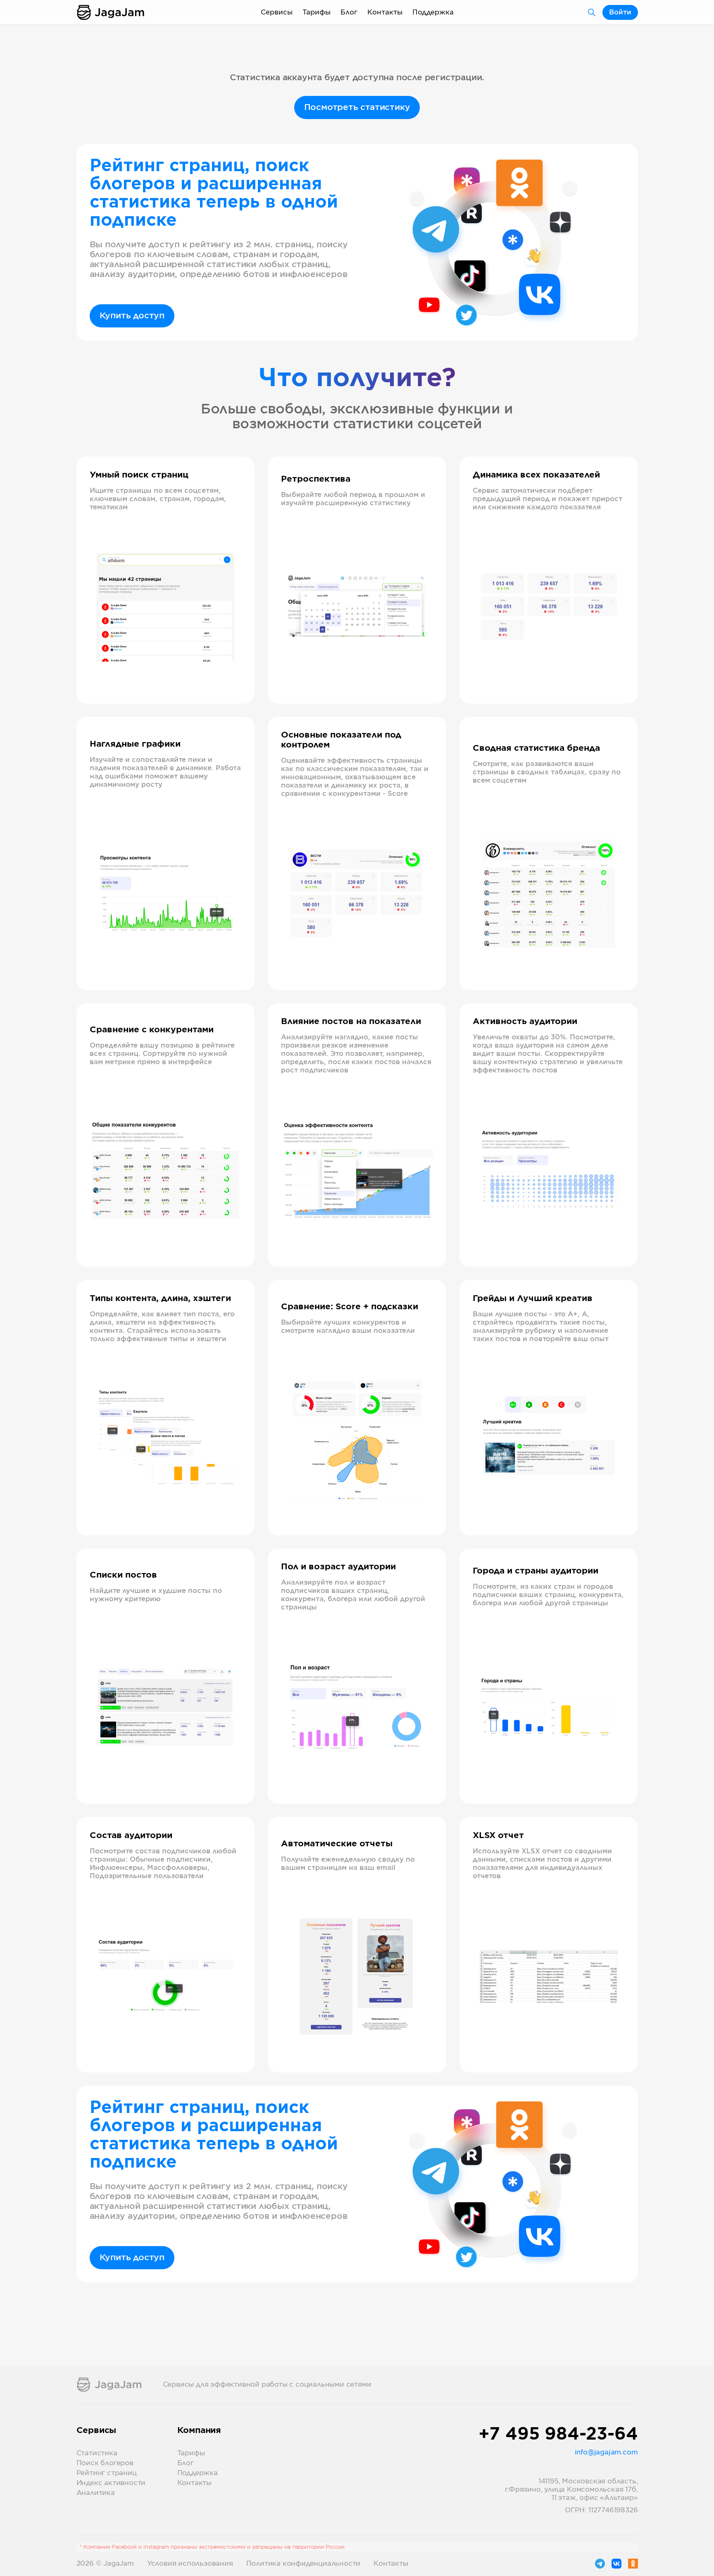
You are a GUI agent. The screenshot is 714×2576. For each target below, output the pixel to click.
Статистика (97, 2453)
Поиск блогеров (105, 2463)
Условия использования (190, 2564)
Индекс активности (111, 2483)
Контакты (385, 12)
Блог (349, 12)
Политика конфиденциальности (303, 2564)
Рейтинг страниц (107, 2473)
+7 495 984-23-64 (558, 2435)
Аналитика (96, 2493)
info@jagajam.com (606, 2452)
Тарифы (317, 12)
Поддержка (433, 12)
